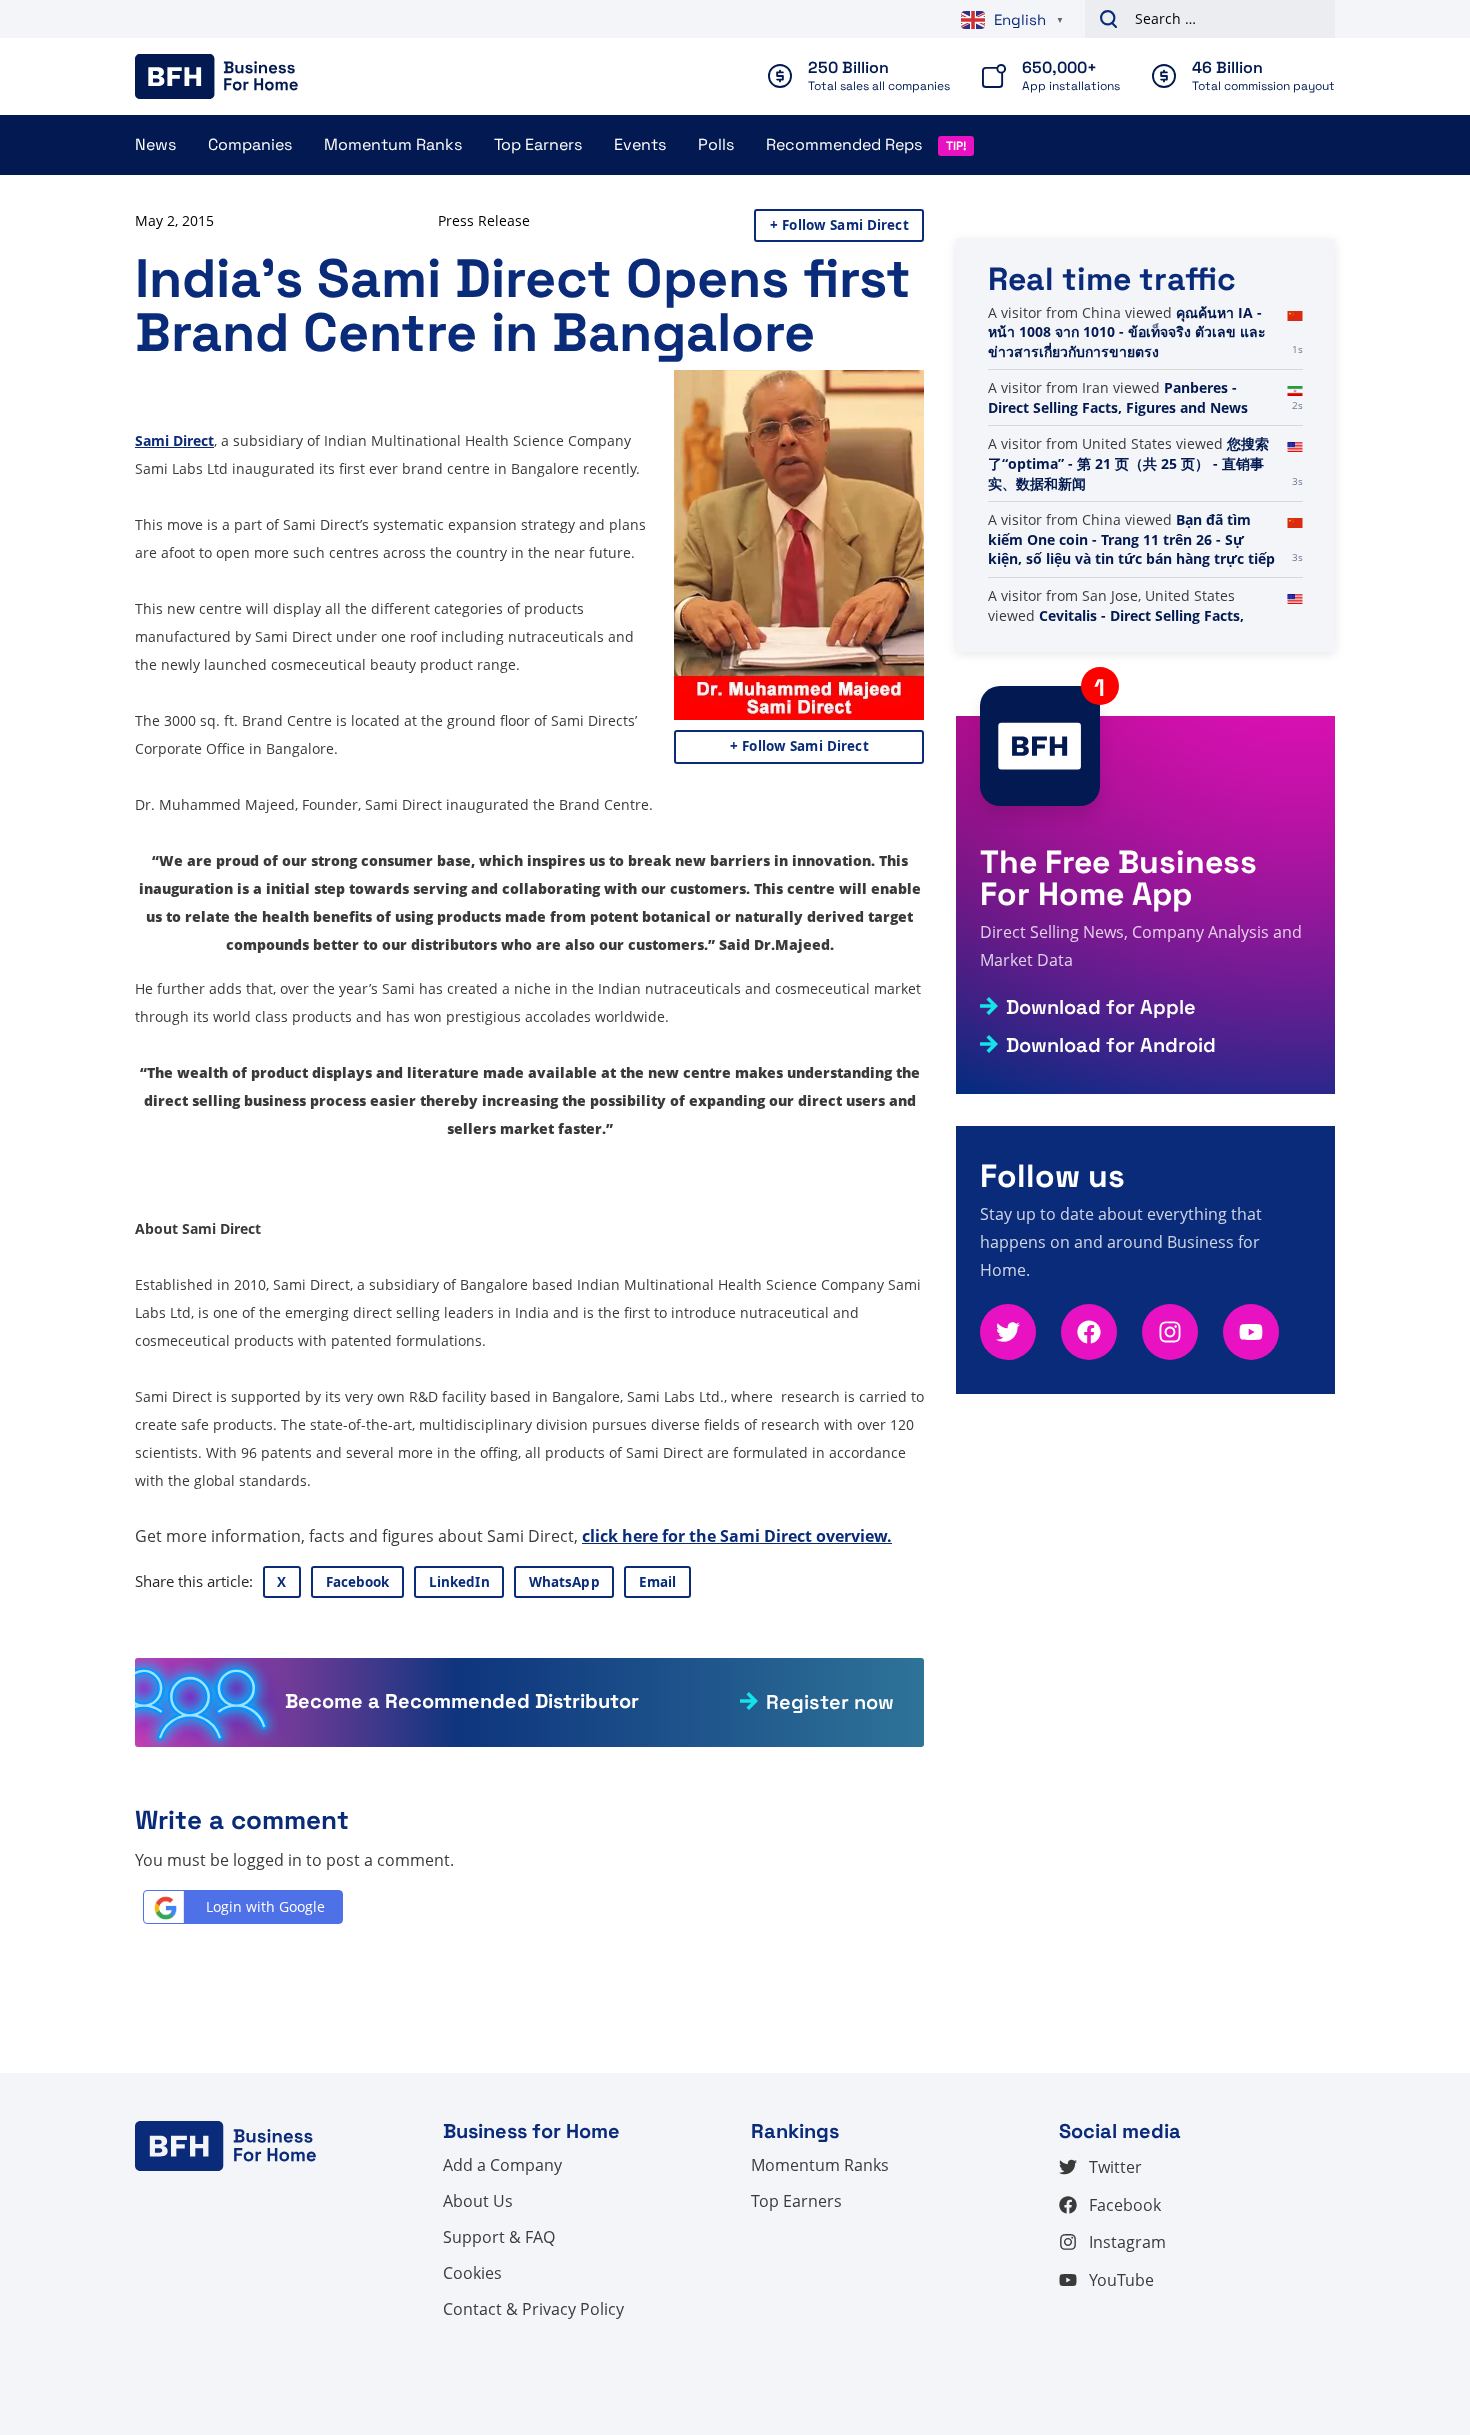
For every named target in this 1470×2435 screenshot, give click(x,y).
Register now (830, 1702)
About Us (478, 2201)
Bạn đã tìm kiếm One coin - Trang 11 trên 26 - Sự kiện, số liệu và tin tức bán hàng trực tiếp (1131, 539)
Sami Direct (174, 440)
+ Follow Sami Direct (839, 225)
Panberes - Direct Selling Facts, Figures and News (1118, 397)
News (155, 144)
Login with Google (265, 1906)
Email (658, 1582)
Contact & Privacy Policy (533, 2309)
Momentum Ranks (393, 144)
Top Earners (538, 144)
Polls (716, 144)
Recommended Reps (844, 144)
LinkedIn (459, 1582)
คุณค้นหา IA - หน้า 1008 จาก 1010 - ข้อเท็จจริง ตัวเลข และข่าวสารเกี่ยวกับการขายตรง (1127, 332)
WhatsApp (564, 1582)
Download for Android (1111, 1045)
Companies (250, 144)
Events (640, 144)
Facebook (358, 1582)
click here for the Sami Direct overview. (737, 1536)
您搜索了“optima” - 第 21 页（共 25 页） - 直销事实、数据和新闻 (1128, 463)
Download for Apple (1101, 1007)
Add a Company (502, 2165)
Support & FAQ (499, 2237)
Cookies (472, 2273)
